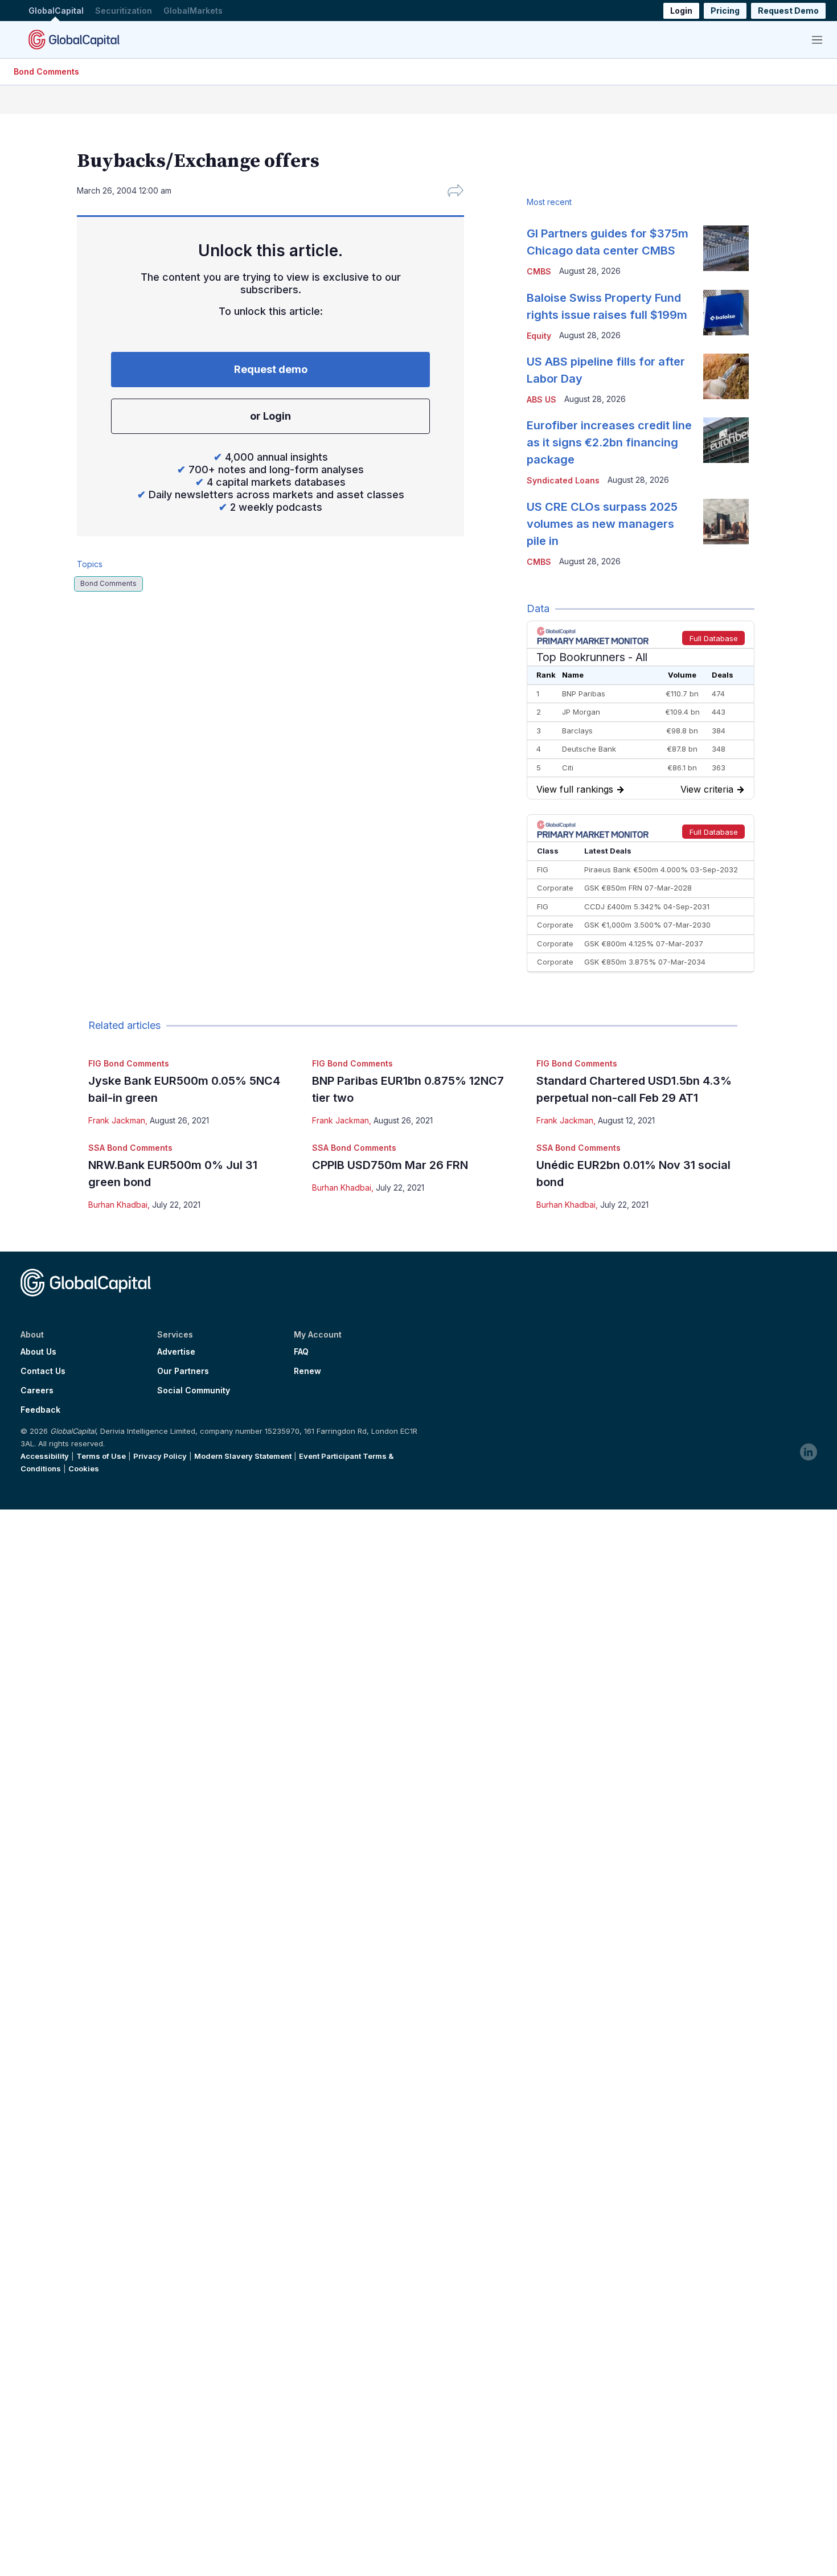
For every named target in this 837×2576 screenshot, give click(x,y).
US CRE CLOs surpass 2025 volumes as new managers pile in (602, 524)
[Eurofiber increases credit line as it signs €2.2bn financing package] (726, 440)
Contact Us (43, 1371)
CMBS (539, 271)
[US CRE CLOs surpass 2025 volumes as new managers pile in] (726, 522)
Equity (539, 336)
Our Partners (183, 1371)
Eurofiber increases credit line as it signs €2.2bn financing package (609, 442)
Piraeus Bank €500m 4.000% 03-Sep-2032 (661, 869)
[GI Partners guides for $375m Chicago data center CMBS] (726, 248)
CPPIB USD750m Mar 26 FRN (390, 1165)
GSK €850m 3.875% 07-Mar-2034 (645, 962)
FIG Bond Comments (129, 1063)
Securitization (124, 11)
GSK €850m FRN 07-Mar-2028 (638, 888)
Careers (37, 1390)
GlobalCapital (56, 11)
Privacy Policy (160, 1456)
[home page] (74, 39)
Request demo (271, 369)
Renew (307, 1371)
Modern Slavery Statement (243, 1456)
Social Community (194, 1390)
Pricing (725, 11)
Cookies (84, 1469)
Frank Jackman (117, 1120)
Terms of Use (101, 1456)
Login (681, 11)
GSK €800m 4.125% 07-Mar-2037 (644, 944)
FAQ (301, 1352)
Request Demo (788, 11)
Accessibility (45, 1456)
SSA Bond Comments (130, 1148)
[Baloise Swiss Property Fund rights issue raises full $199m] (726, 313)
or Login (270, 416)
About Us (38, 1352)
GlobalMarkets (193, 11)
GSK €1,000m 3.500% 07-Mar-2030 (647, 925)
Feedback (40, 1410)
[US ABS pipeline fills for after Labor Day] (726, 376)
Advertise (176, 1352)
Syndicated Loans (563, 480)
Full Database (714, 638)
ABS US (541, 399)
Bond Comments (46, 71)
